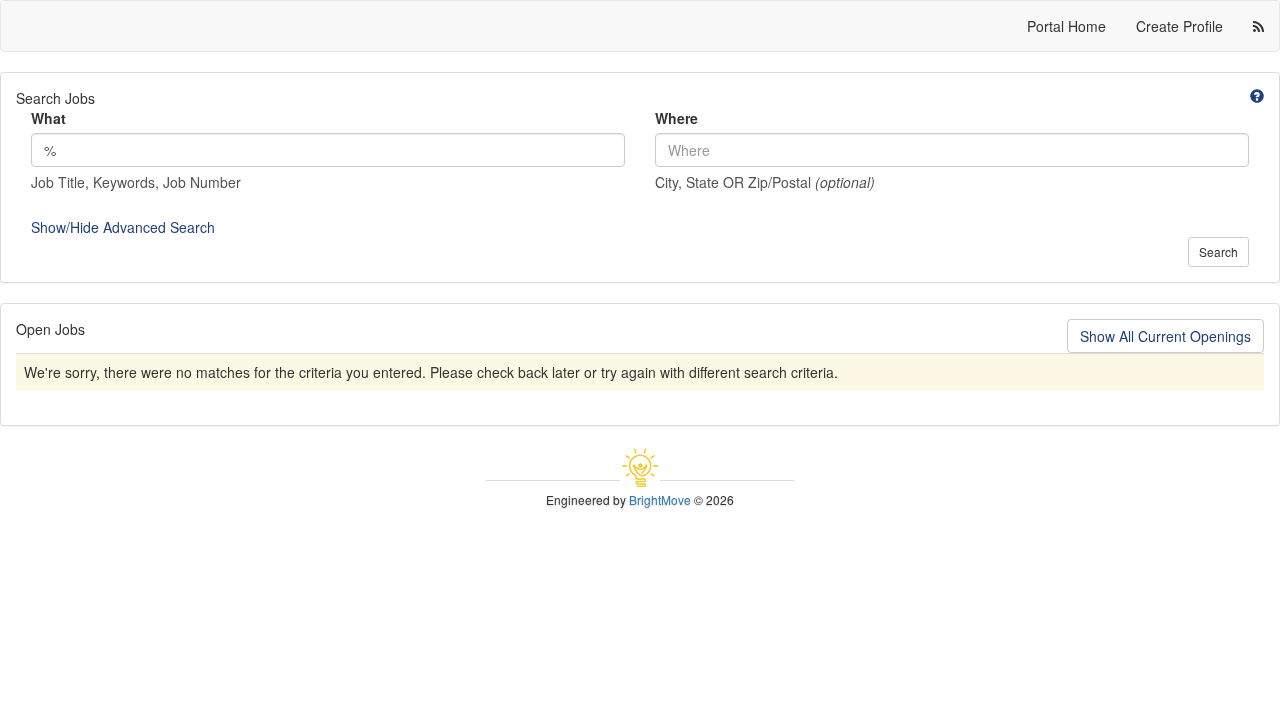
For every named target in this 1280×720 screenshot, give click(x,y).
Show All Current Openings (1165, 336)
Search (1218, 251)
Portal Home (1066, 26)
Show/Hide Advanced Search (123, 227)
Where (676, 118)
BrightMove (660, 499)
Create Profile (1179, 26)
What (48, 118)
